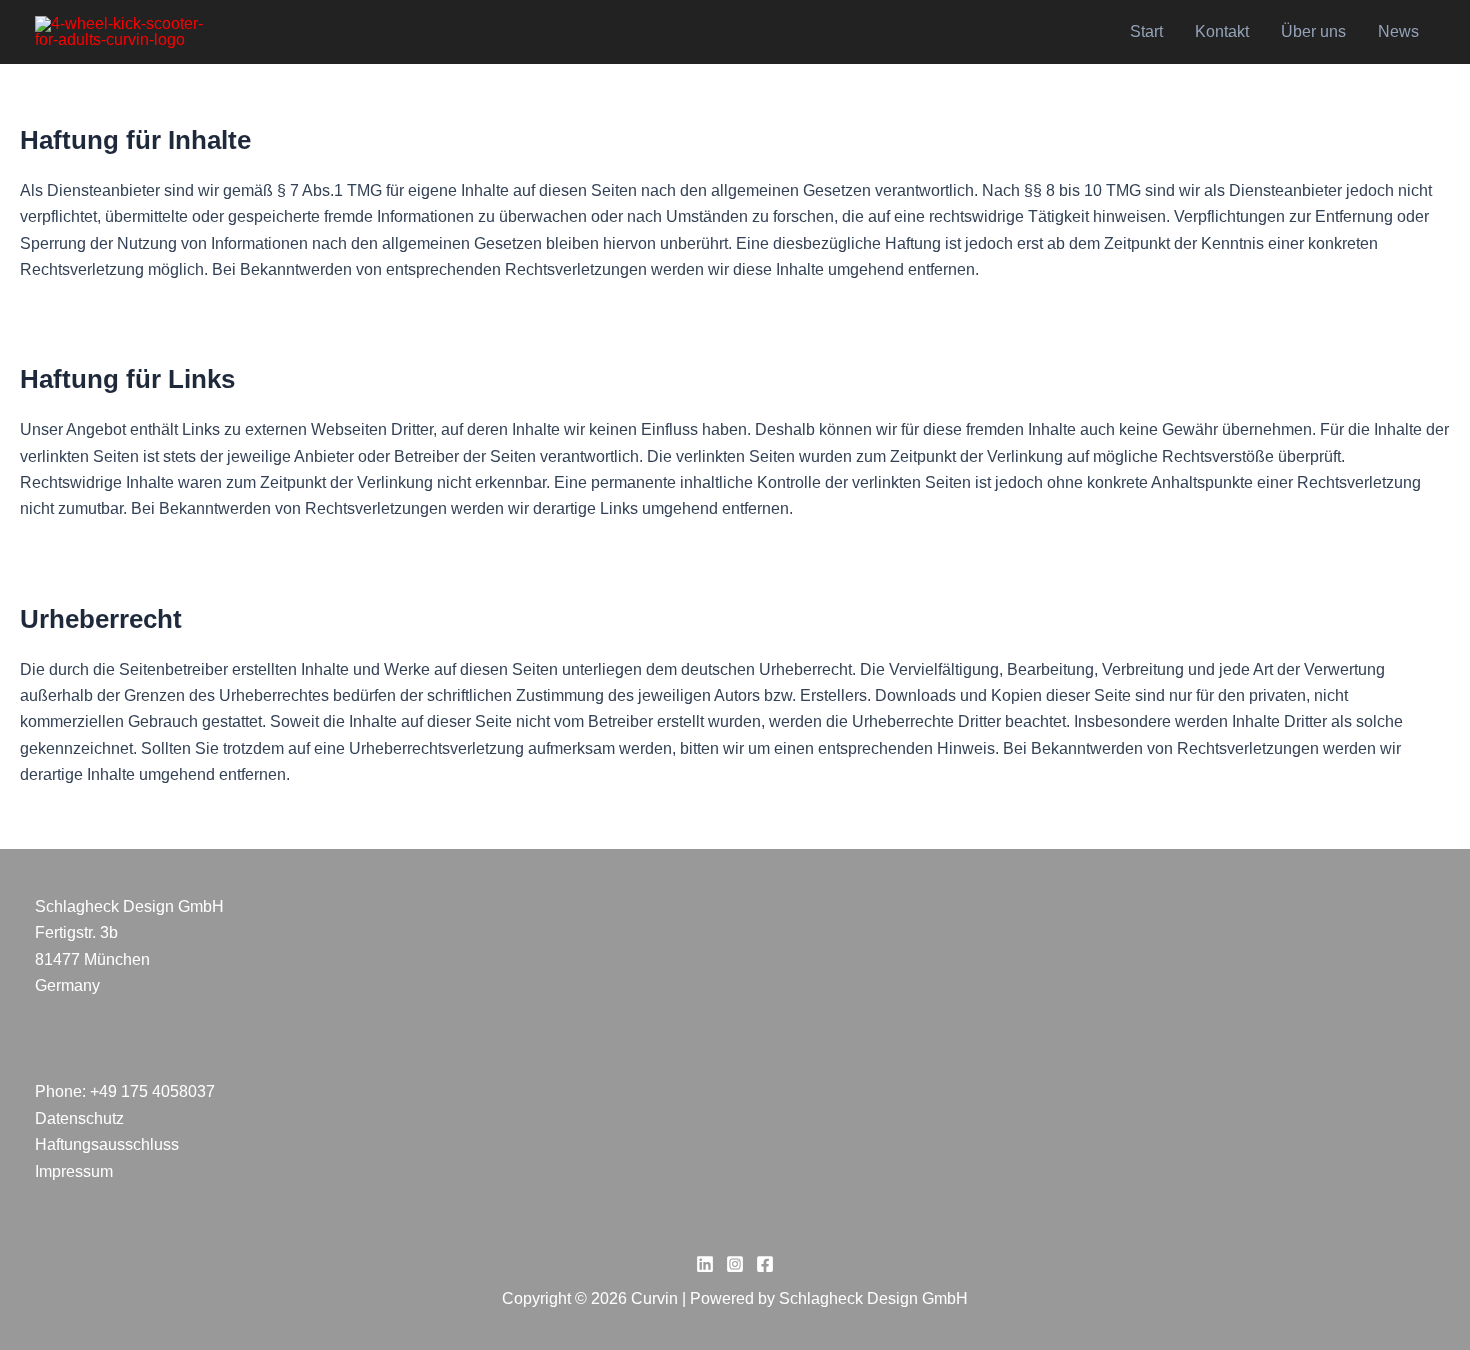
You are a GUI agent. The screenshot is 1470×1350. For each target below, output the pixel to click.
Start (1146, 31)
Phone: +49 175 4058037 (125, 1091)
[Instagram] (735, 1264)
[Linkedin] (705, 1264)
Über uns (1313, 31)
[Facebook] (765, 1264)
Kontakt (1222, 31)
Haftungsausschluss (107, 1144)
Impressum (74, 1171)
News (1398, 31)
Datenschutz (79, 1118)
